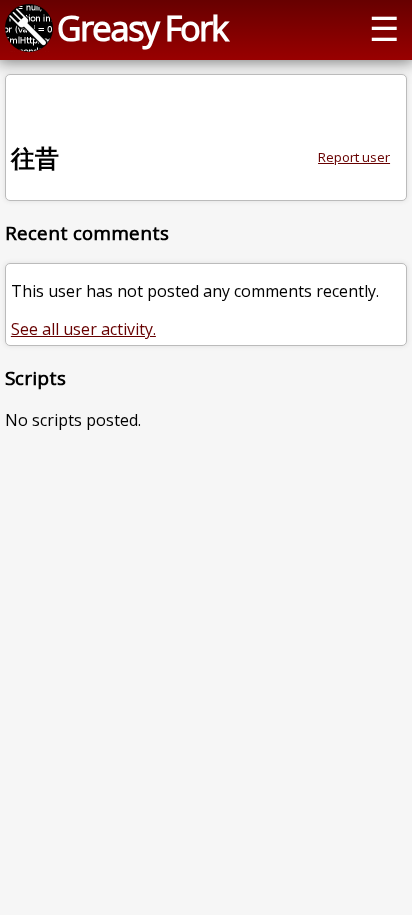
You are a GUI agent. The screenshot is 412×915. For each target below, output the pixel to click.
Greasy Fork (142, 27)
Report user (354, 157)
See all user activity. (83, 329)
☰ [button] (384, 27)
